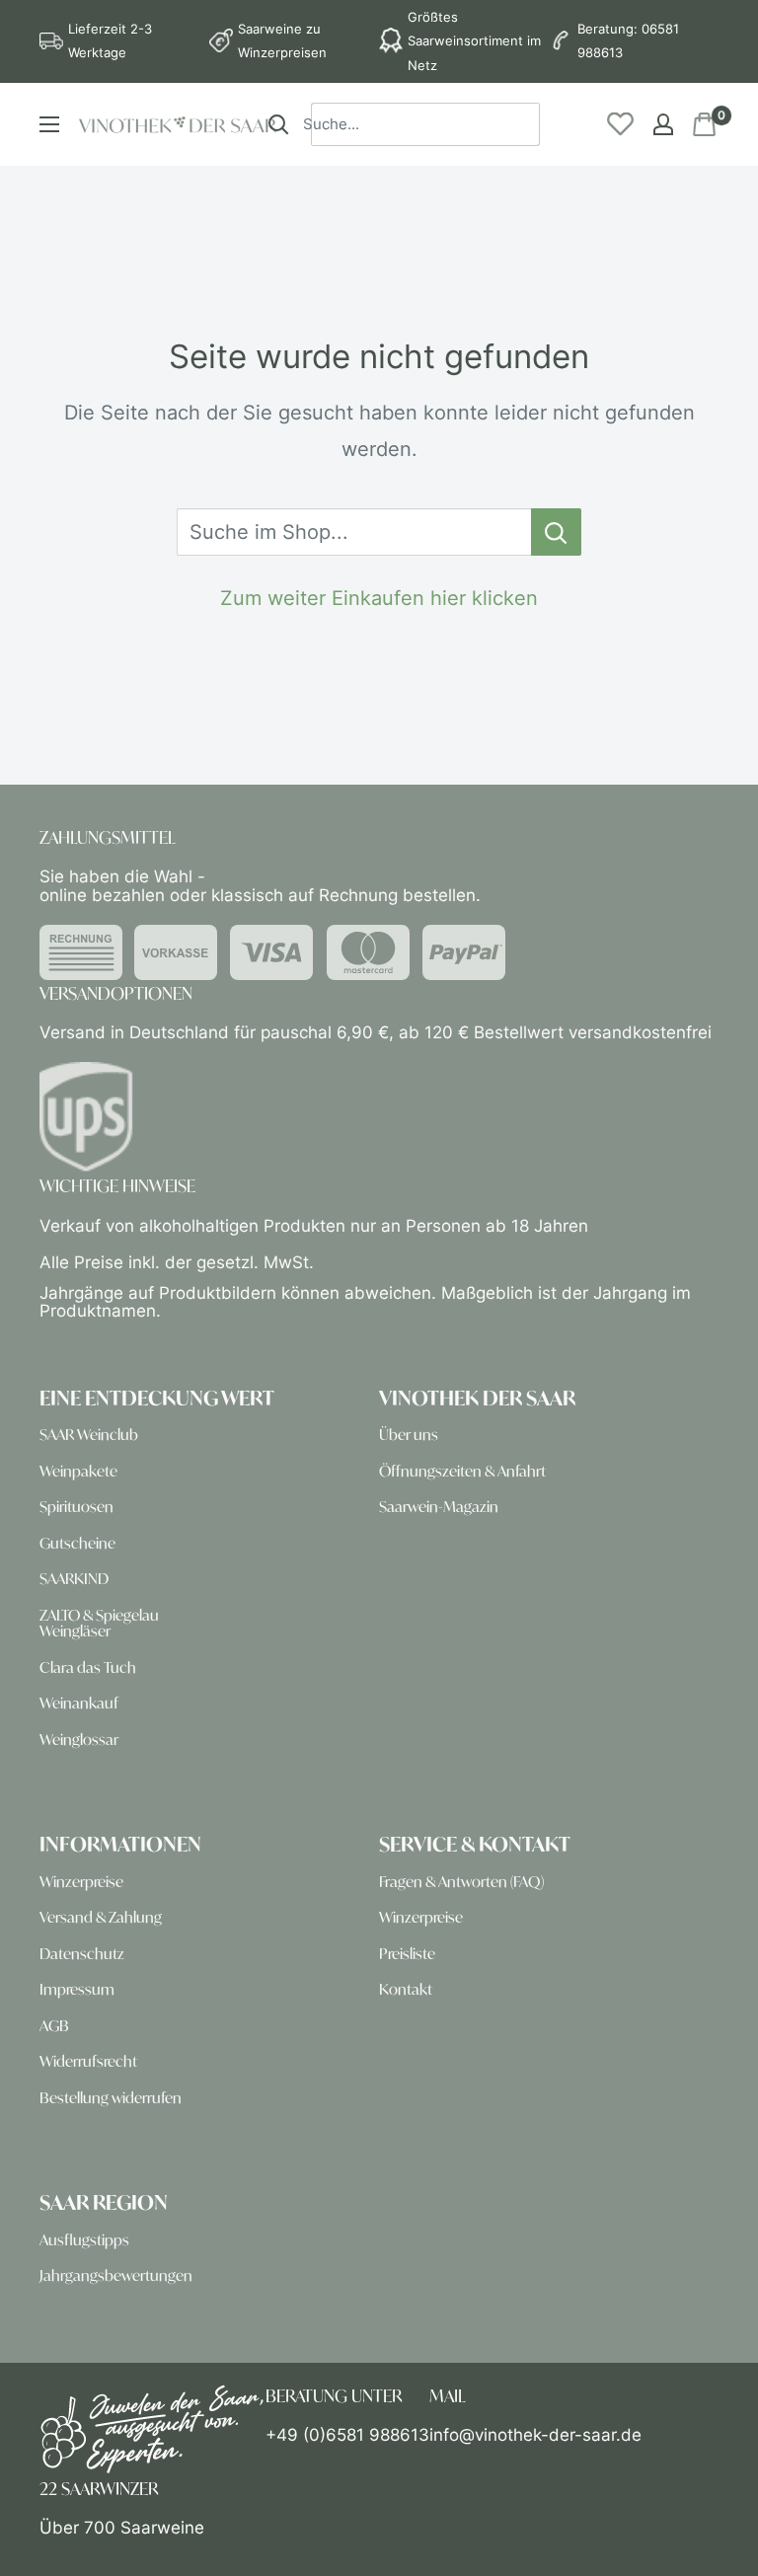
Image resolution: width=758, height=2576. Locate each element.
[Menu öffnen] (49, 124)
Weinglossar (79, 1740)
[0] (705, 124)
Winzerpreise (81, 1882)
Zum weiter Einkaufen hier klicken (379, 598)
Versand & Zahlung (101, 1917)
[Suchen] (278, 124)
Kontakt (406, 1989)
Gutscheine (77, 1543)
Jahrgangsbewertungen (116, 2275)
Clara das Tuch (88, 1667)
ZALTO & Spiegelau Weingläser (99, 1623)
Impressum (77, 1989)
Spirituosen (76, 1507)
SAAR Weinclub (89, 1435)
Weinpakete (78, 1471)
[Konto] (663, 124)
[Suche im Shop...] (556, 532)
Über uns (409, 1435)
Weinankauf (79, 1703)
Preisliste (407, 1954)
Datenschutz (82, 1954)
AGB (54, 2026)
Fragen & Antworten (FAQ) (461, 1882)
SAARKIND (74, 1579)
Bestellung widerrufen (111, 2098)
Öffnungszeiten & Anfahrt (462, 1471)
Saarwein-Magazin (439, 1507)
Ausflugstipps (84, 2240)
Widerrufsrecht (88, 2061)
